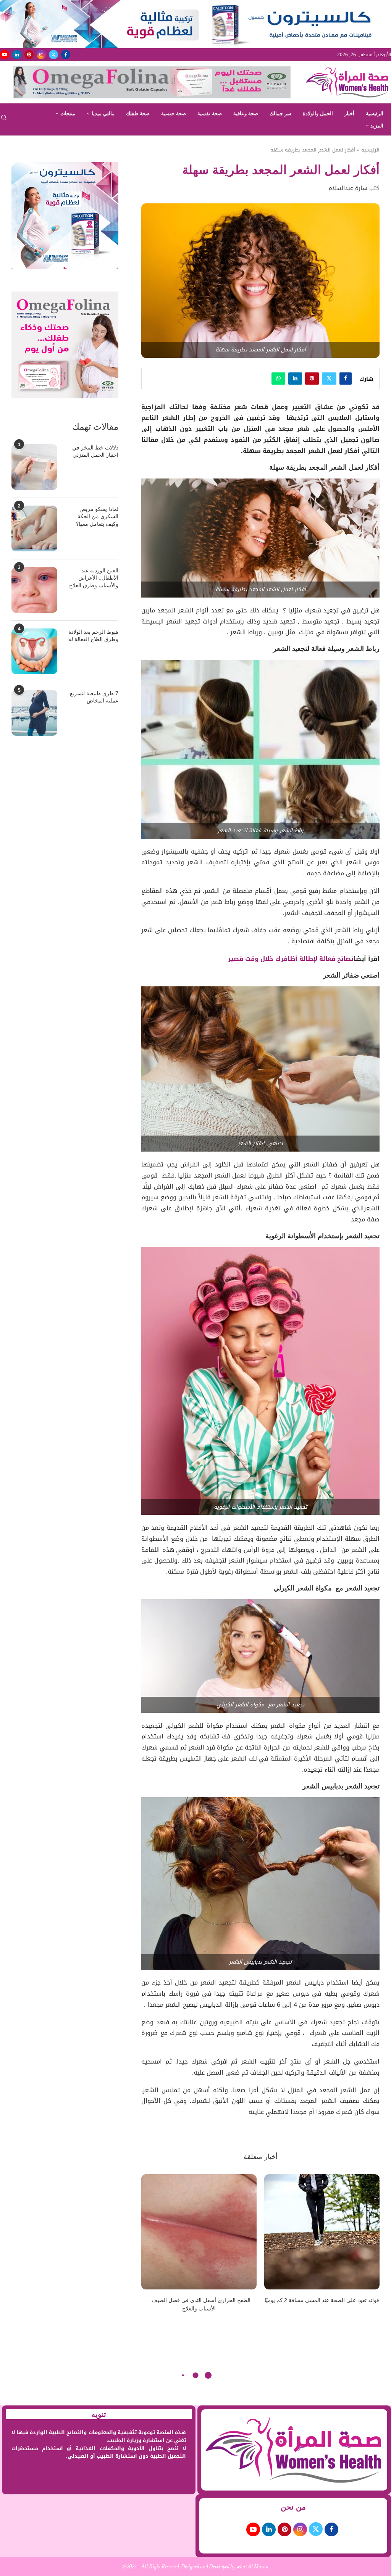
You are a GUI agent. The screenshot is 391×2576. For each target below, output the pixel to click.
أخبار (349, 114)
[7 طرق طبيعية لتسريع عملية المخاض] (34, 713)
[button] (152, 2248)
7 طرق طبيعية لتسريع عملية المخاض (94, 697)
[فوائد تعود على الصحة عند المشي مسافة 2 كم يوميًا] (322, 2232)
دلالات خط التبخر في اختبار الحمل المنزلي (95, 451)
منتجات (68, 114)
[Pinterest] (29, 55)
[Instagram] (41, 55)
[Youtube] (5, 55)
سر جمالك (280, 114)
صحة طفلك (138, 114)
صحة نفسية (210, 114)
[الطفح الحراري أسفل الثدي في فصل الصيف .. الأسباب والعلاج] (199, 2232)
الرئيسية (375, 114)
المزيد (377, 126)
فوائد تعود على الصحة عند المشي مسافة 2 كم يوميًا (322, 2300)
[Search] (4, 120)
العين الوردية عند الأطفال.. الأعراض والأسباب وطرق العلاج (94, 578)
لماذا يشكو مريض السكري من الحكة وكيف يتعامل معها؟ (97, 516)
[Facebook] (66, 55)
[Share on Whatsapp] (278, 379)
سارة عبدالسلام (348, 188)
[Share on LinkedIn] (295, 379)
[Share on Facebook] (346, 379)
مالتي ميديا (103, 114)
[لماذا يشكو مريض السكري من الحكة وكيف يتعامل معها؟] (34, 528)
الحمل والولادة (318, 114)
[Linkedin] (17, 55)
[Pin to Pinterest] (312, 379)
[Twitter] (53, 55)
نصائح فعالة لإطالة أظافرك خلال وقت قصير (291, 959)
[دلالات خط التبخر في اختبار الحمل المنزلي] (34, 467)
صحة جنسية (174, 114)
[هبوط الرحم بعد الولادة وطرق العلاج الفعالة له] (34, 651)
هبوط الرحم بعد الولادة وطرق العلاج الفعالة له (93, 636)
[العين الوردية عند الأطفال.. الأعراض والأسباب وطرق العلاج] (34, 590)
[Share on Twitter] (329, 379)
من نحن (293, 2507)
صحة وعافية (246, 114)
